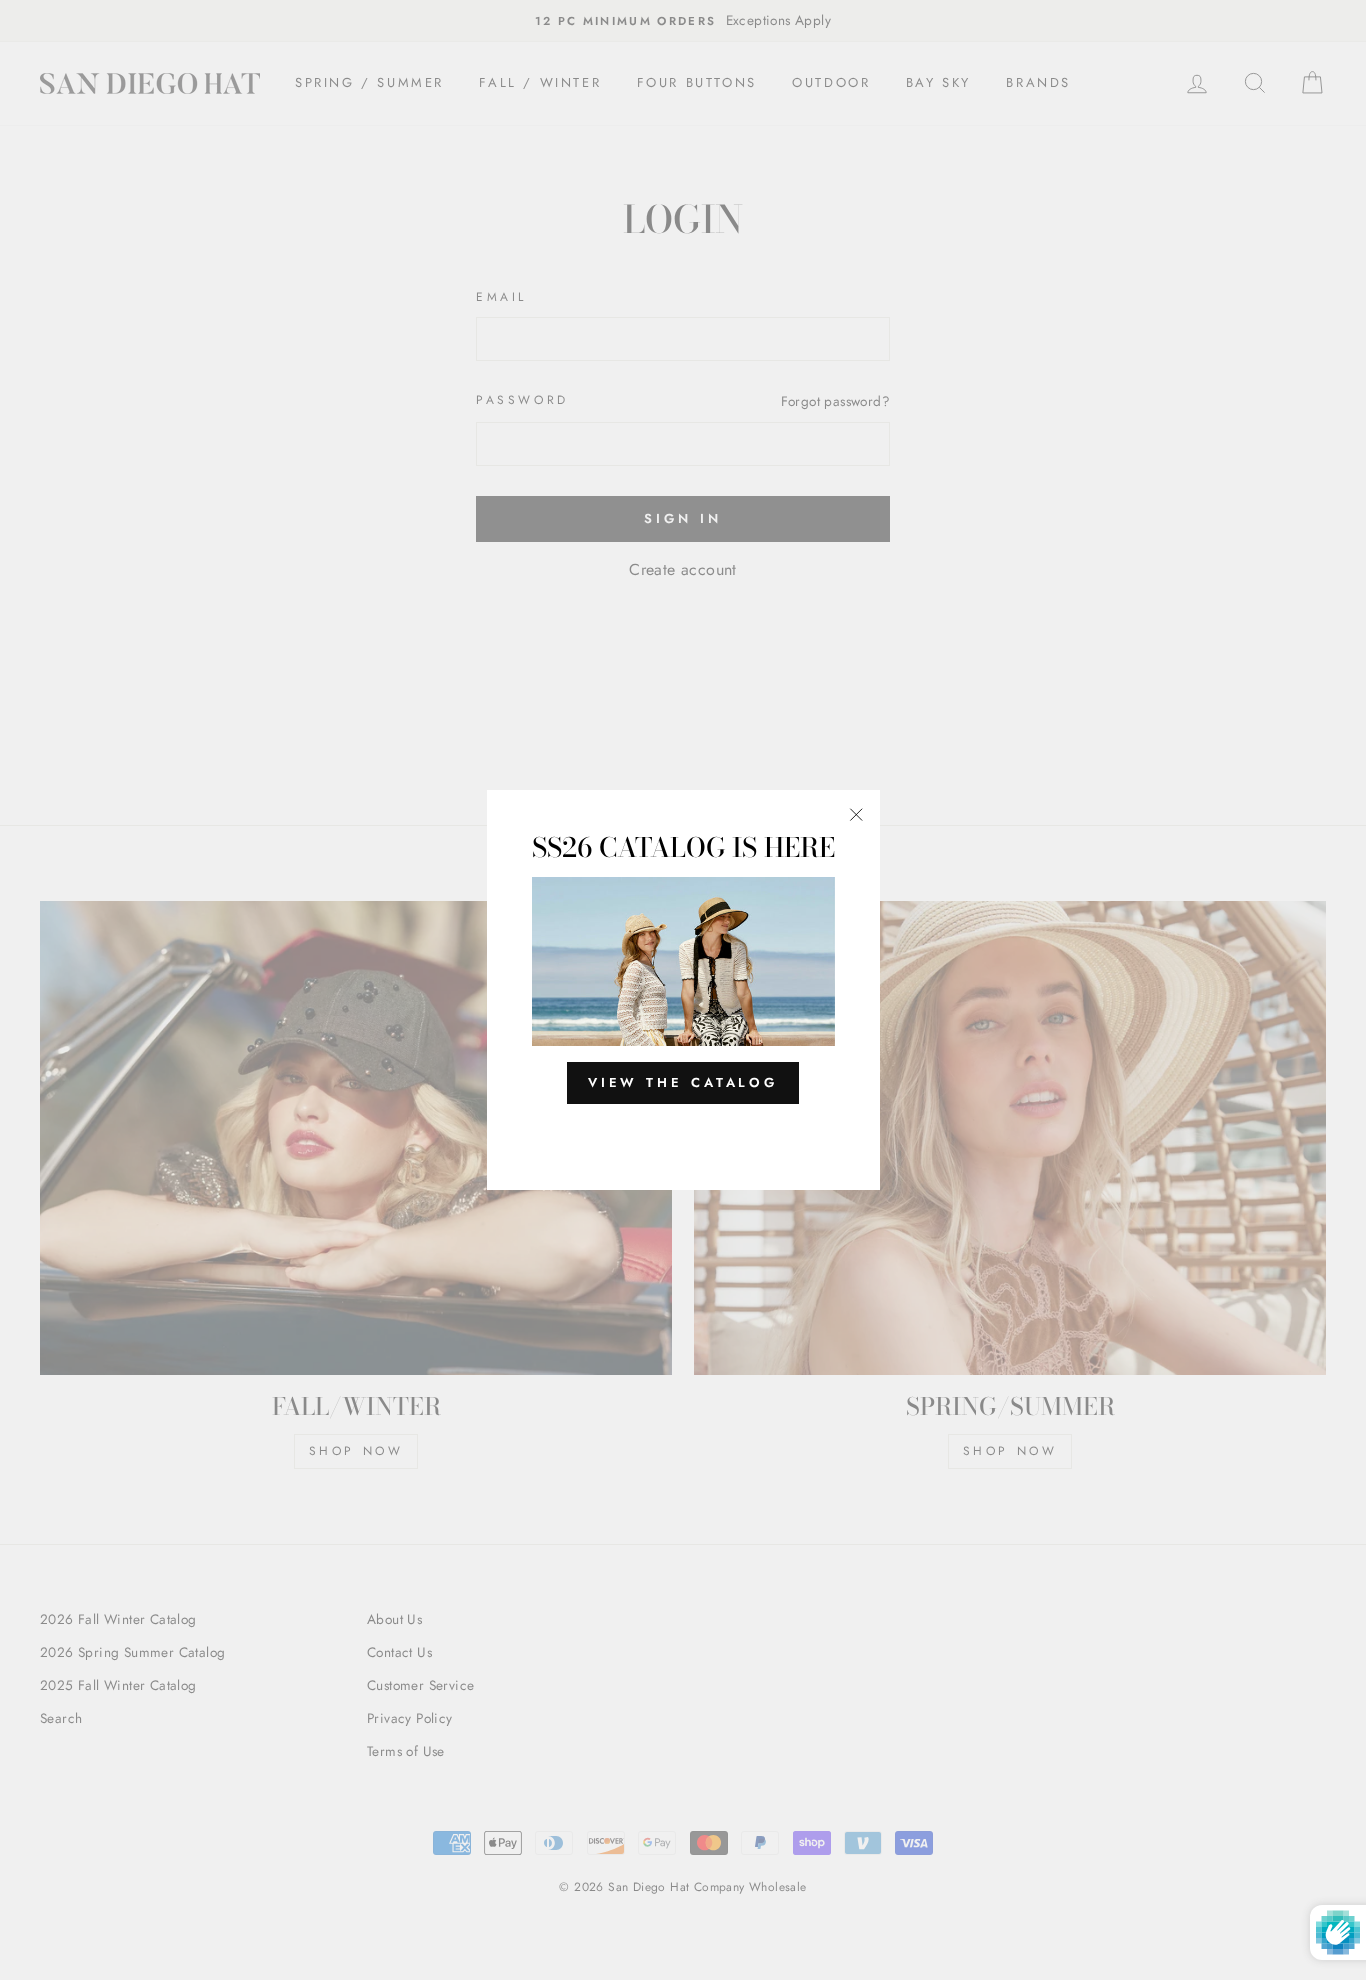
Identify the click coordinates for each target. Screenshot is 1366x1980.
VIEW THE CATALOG (683, 1082)
